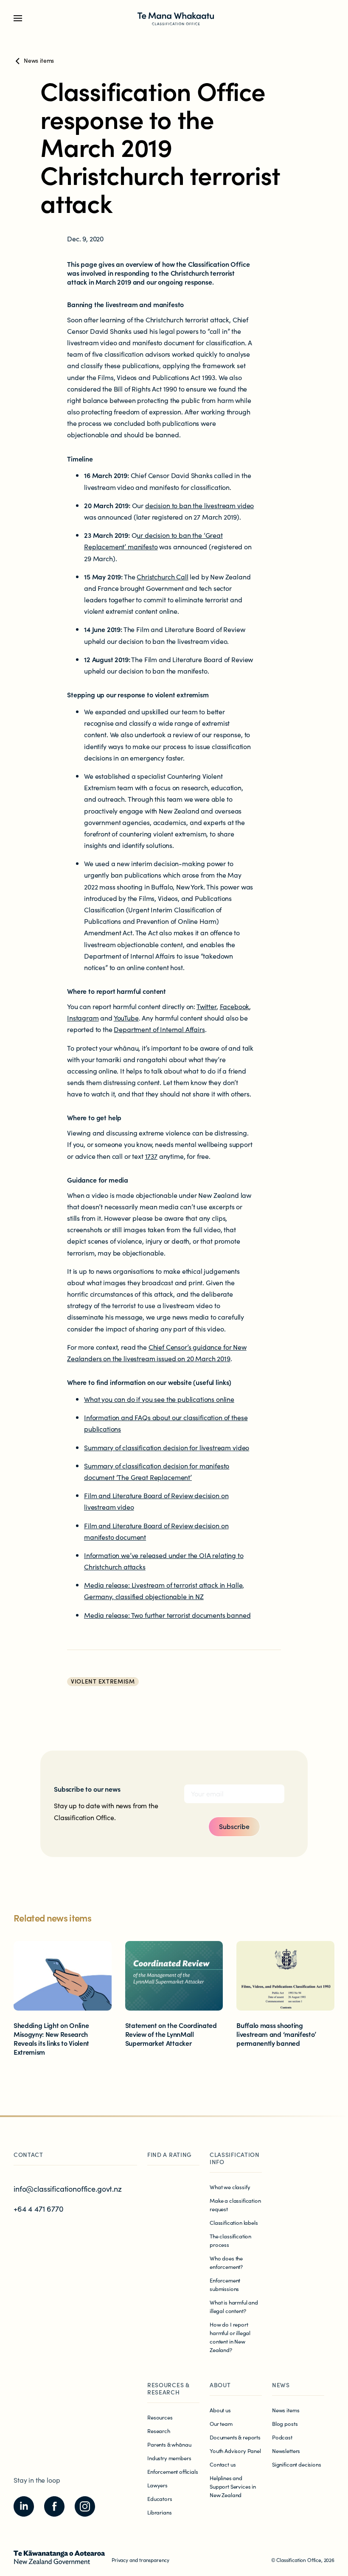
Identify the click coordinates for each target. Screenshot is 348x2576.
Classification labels (234, 2222)
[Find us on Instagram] (85, 2506)
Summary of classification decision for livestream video (167, 1447)
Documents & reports (235, 2437)
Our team (221, 2424)
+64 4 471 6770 (39, 2208)
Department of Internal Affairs (159, 1029)
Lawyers (157, 2485)
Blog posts (285, 2424)
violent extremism (103, 1681)
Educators (160, 2499)
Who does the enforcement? (226, 2262)
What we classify (230, 2187)
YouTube (126, 1018)
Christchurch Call (162, 576)
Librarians (159, 2512)
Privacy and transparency (140, 2560)
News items (286, 2410)
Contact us (223, 2464)
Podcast (282, 2437)
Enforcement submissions (225, 2284)
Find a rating (170, 2154)
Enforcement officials (173, 2471)
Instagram (83, 1018)
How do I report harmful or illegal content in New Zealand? (230, 2337)
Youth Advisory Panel (235, 2451)
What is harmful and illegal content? (234, 2306)
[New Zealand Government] (59, 2557)
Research (159, 2431)
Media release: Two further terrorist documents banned (167, 1615)
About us (220, 2410)
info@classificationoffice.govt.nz (68, 2189)
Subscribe (234, 1826)
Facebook (235, 1006)
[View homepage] (176, 18)
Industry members (169, 2458)
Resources (160, 2417)
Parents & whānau (169, 2444)
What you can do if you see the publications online (159, 1399)
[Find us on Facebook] (54, 2506)
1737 (151, 1156)
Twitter (206, 1006)
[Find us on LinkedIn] (24, 2506)
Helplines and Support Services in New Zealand (233, 2486)
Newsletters (286, 2451)
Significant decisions (297, 2464)
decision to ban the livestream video (199, 505)
